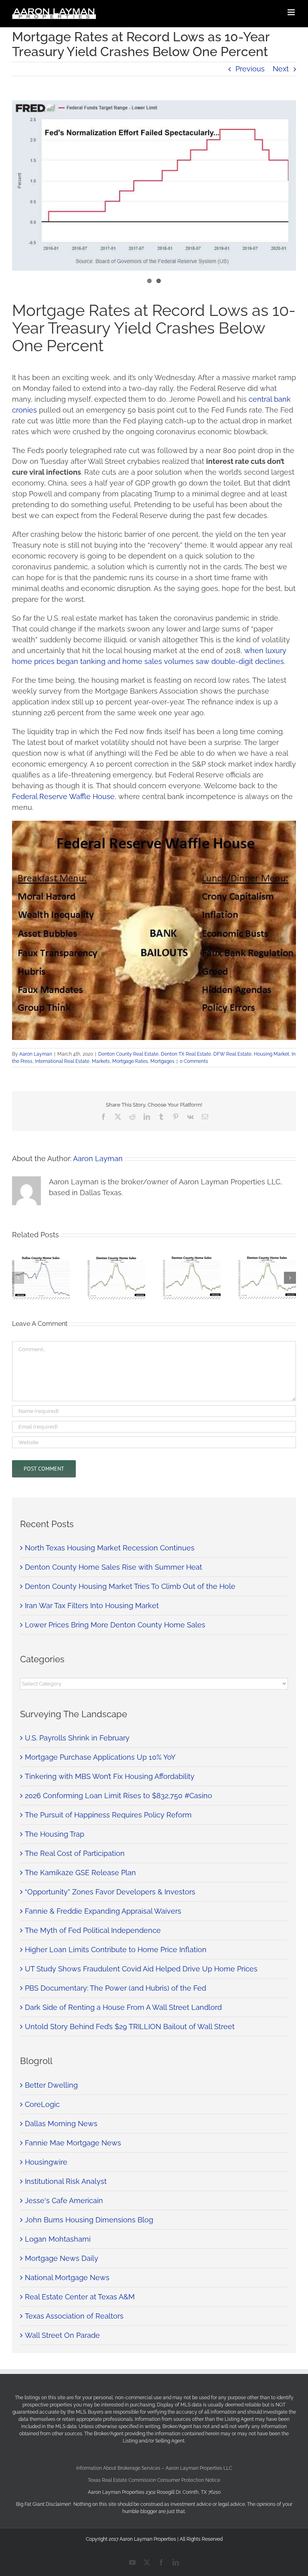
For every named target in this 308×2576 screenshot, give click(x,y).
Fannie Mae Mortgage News (73, 2143)
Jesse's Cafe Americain (64, 2201)
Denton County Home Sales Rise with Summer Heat (113, 1567)
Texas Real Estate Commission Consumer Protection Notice (154, 2480)
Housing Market (272, 1054)
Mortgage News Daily (62, 2258)
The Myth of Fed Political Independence (93, 1930)
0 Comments (194, 1061)
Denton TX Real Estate (186, 1054)
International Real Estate (62, 1061)
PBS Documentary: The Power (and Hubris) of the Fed (115, 1988)
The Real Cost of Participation (75, 1853)
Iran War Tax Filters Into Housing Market (92, 1606)
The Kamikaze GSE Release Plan (80, 1873)
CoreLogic (42, 2104)
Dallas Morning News (61, 2124)
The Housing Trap (55, 1834)
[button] (18, 1278)
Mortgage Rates (130, 1061)
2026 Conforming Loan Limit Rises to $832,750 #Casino (119, 1796)
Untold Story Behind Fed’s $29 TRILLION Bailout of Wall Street (130, 2027)
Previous (250, 69)
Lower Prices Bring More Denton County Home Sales (115, 1625)
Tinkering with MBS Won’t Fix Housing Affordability (110, 1776)
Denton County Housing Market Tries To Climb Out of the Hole (130, 1586)
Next (281, 69)
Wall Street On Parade (62, 2335)
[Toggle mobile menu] (292, 12)
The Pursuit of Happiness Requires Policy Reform (108, 1815)
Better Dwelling (51, 2085)
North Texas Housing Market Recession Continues (110, 1548)
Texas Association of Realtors (74, 2316)
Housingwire (46, 2162)
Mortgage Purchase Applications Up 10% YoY (100, 1757)
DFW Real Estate (232, 1054)
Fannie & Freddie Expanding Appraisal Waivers (103, 1911)
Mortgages (162, 1061)
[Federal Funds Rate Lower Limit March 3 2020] (154, 185)
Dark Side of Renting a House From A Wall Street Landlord (123, 2007)
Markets (101, 1061)
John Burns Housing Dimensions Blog (89, 2220)
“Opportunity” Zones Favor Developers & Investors (110, 1892)
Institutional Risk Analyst (66, 2181)
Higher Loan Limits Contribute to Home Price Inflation (116, 1950)
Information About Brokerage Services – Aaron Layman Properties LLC (154, 2468)
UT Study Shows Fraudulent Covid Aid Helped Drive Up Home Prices (141, 1969)
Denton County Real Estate (128, 1054)
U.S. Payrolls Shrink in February (77, 1738)
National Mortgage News (67, 2278)
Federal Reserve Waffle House (63, 796)
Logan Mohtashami (58, 2239)
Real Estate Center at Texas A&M (80, 2297)
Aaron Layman (36, 1054)
